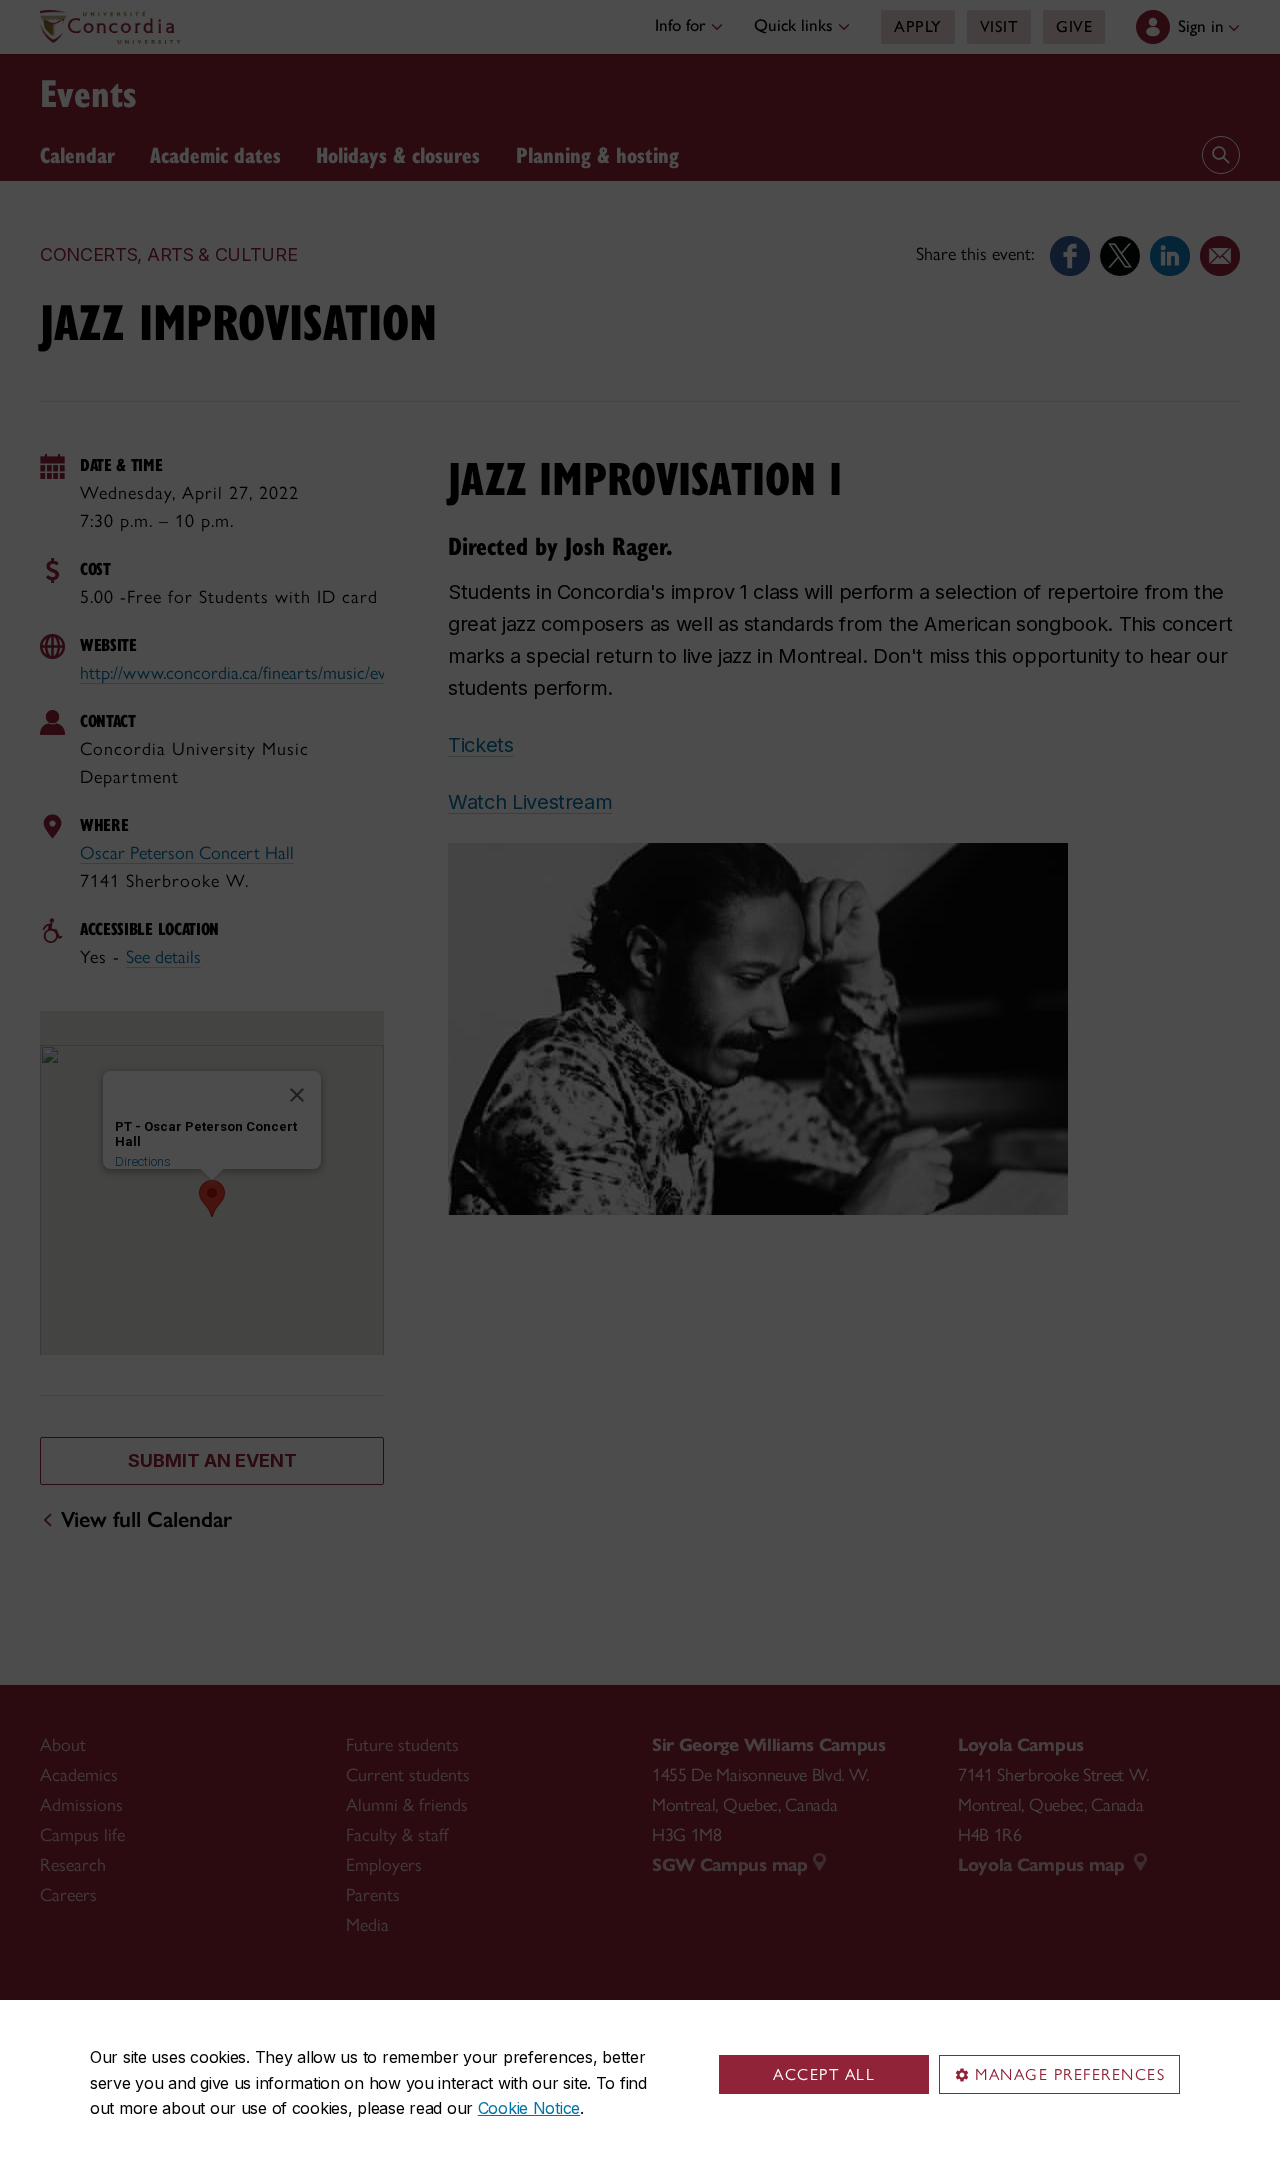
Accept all (824, 2074)
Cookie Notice (529, 2108)
